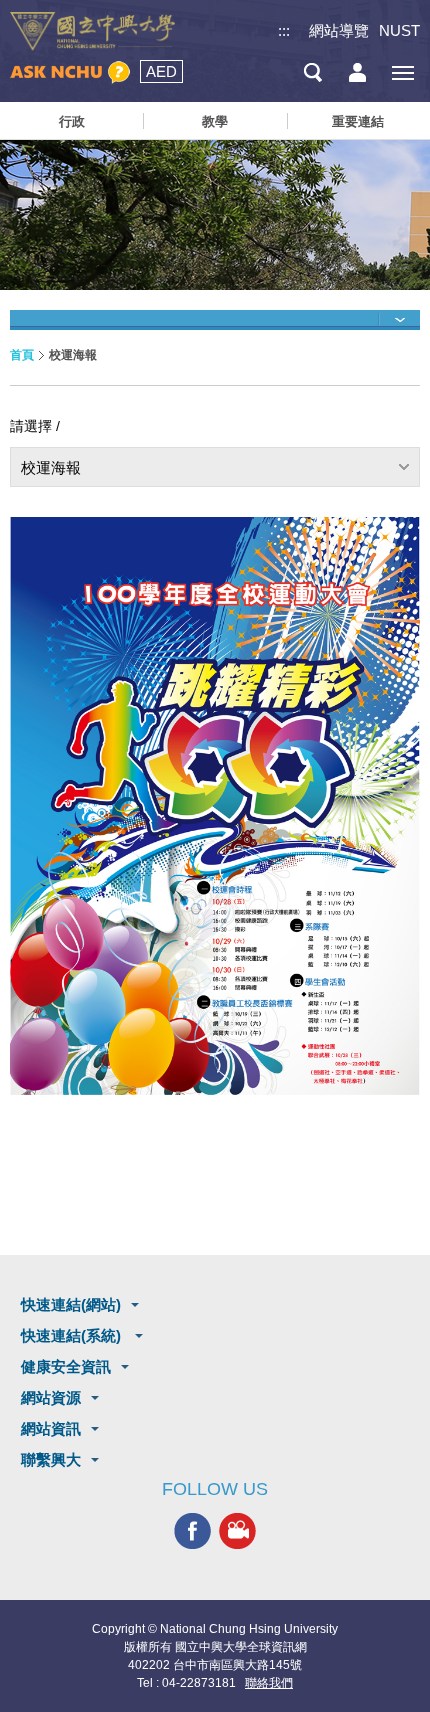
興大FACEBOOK (192, 1531)
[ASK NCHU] (70, 72)
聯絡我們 (269, 1683)
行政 (72, 121)
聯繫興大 (51, 1459)
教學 (215, 121)
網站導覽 (339, 30)
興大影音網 (237, 1531)
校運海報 (51, 467)
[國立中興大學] (92, 31)
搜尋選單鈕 (312, 72)
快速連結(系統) (73, 1335)
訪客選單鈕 (357, 72)
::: (284, 30)
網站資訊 (51, 1428)
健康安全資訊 (66, 1366)
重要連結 (358, 121)
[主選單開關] (402, 72)
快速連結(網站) (71, 1304)
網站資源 (51, 1397)
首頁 (22, 355)
